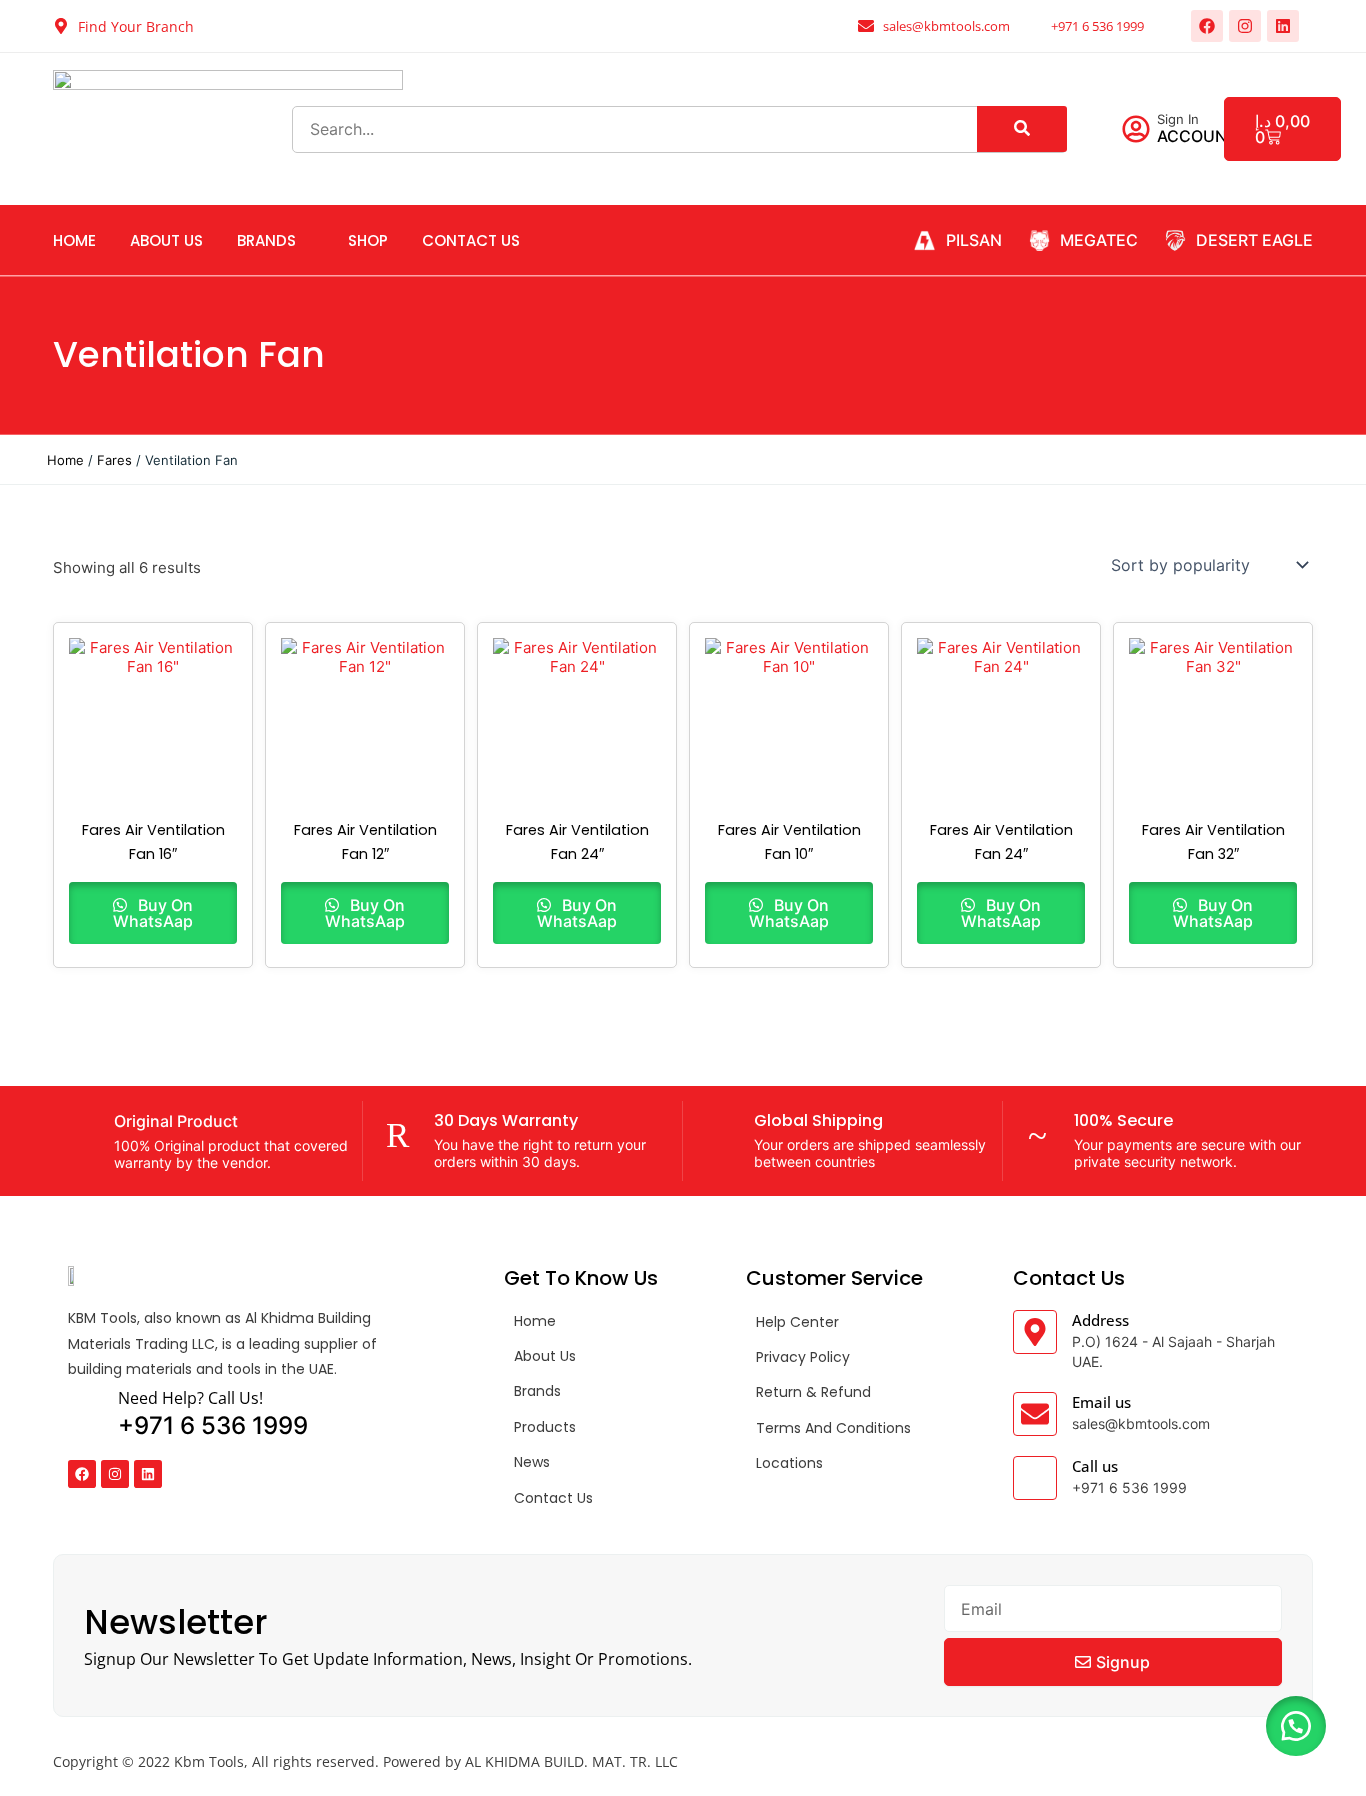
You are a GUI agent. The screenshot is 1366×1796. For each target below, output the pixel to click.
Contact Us (471, 240)
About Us (166, 240)
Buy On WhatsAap (153, 913)
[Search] (1022, 129)
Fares (114, 460)
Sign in (1178, 119)
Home (74, 240)
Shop (368, 240)
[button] (1296, 1726)
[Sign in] (1136, 129)
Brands (266, 240)
